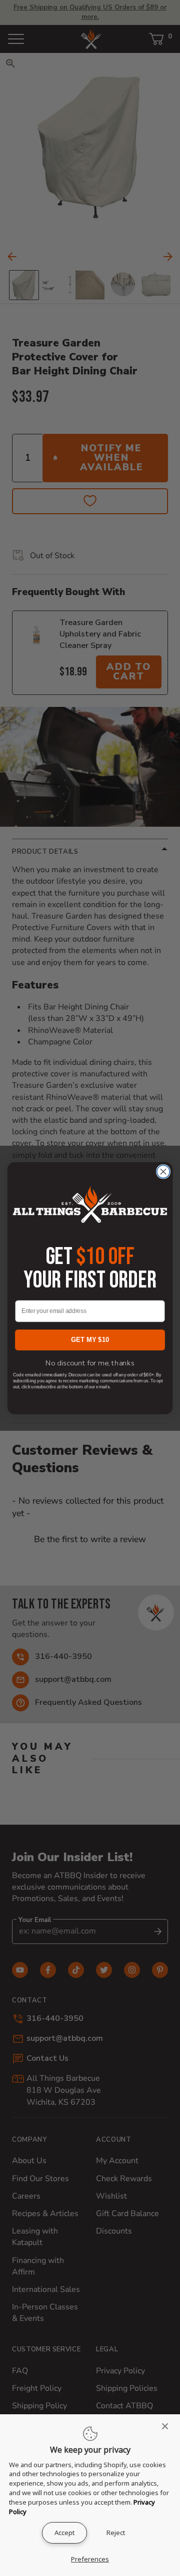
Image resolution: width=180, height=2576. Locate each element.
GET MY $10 (90, 1340)
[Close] (168, 2426)
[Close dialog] (163, 1172)
